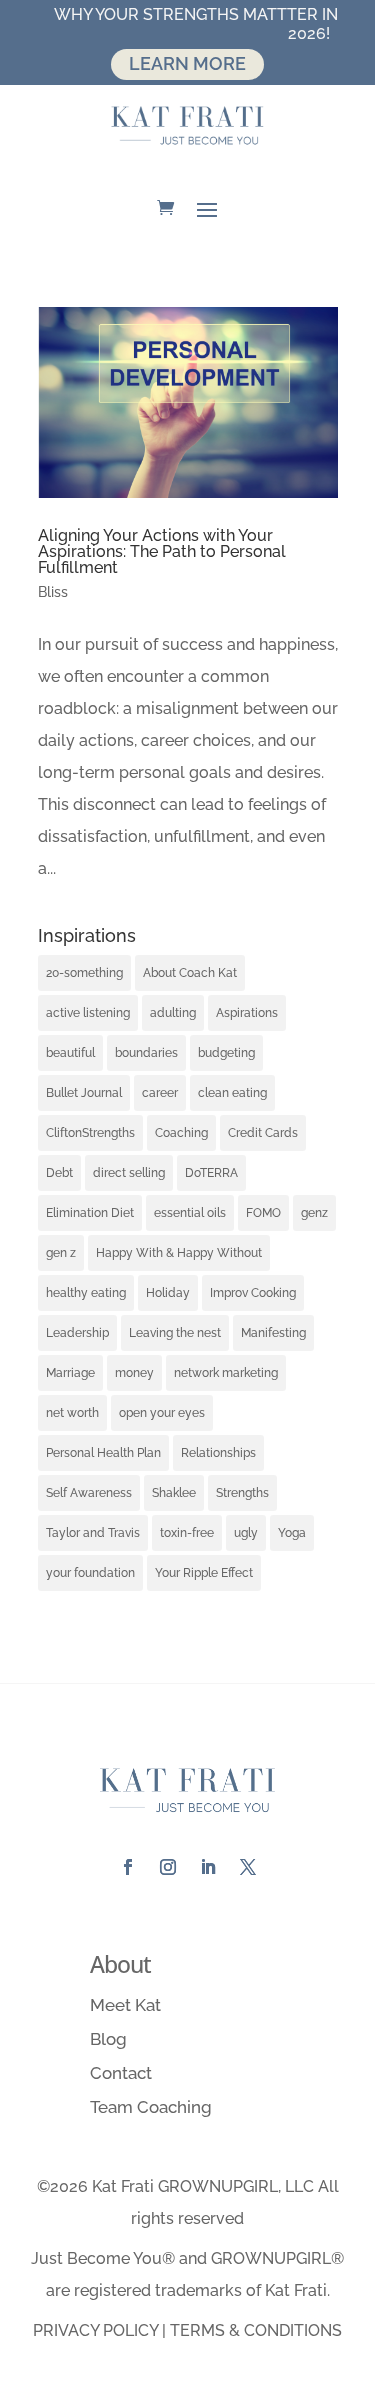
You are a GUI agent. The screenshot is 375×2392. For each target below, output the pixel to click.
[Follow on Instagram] (168, 1867)
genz (314, 1213)
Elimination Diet (90, 1213)
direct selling (129, 1173)
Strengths (242, 1493)
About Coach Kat (190, 973)
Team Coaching (151, 2107)
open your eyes (162, 1413)
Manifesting (273, 1333)
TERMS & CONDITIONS (256, 2330)
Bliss (53, 592)
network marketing (226, 1373)
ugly (246, 1533)
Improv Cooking (253, 1293)
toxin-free (187, 1533)
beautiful (70, 1053)
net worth (72, 1413)
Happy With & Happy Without (179, 1253)
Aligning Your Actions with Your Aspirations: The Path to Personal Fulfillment (162, 551)
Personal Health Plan (103, 1453)
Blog (108, 2039)
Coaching (181, 1133)
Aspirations (247, 1013)
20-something (84, 973)
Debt (59, 1173)
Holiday (168, 1293)
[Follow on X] (248, 1867)
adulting (173, 1013)
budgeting (226, 1053)
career (160, 1093)
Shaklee (174, 1493)
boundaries (146, 1053)
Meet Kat (125, 2005)
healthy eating (86, 1293)
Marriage (70, 1373)
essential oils (190, 1213)
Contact (121, 2073)
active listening (88, 1013)
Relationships (218, 1453)
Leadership (77, 1333)
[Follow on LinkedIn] (208, 1867)
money (134, 1373)
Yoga (292, 1533)
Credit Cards (263, 1133)
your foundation (90, 1573)
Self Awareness (89, 1493)
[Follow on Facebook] (128, 1867)
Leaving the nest (175, 1333)
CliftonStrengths (90, 1133)
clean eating (232, 1093)
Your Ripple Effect (204, 1573)
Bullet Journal (84, 1093)
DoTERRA (211, 1173)
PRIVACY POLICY (95, 2330)
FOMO (263, 1213)
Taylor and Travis (93, 1533)
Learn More (187, 63)
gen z (61, 1253)
